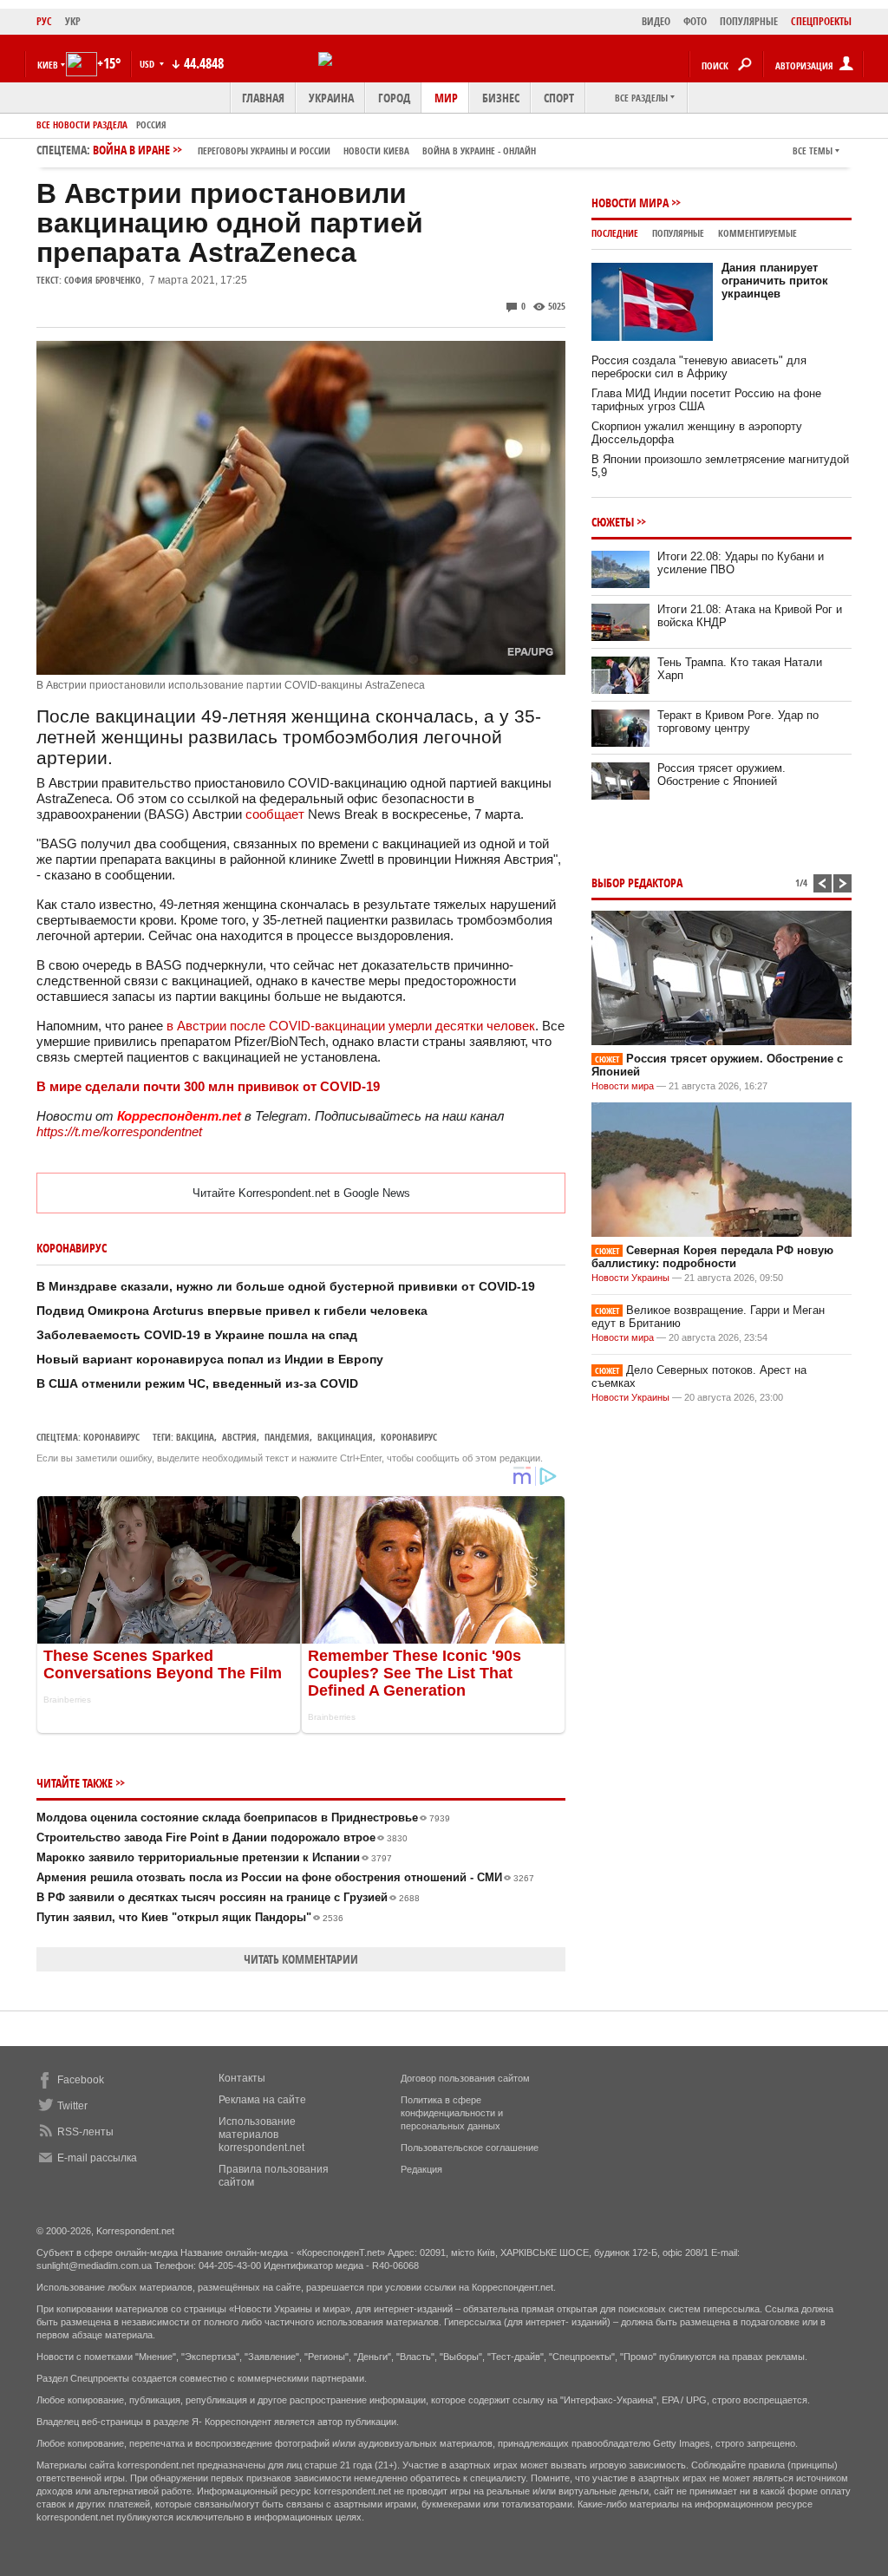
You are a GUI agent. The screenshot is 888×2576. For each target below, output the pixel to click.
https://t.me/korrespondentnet (119, 1131)
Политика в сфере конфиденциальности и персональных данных (452, 2113)
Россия (151, 124)
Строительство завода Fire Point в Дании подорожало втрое (222, 1837)
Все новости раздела (82, 124)
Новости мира (630, 203)
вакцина (195, 1437)
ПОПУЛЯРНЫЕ (749, 21)
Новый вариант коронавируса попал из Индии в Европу (210, 1359)
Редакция (421, 2169)
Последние (615, 233)
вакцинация (345, 1437)
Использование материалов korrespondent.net (261, 2135)
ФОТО (695, 21)
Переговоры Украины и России (264, 150)
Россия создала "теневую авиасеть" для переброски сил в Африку (699, 367)
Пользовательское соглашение (470, 2148)
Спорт (559, 98)
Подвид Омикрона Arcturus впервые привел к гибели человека (232, 1311)
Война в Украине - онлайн (479, 150)
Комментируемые (757, 233)
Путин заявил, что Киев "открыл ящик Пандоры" (190, 1917)
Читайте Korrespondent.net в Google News (301, 1193)
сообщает (275, 814)
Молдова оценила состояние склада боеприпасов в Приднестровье (243, 1818)
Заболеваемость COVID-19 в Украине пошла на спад (197, 1335)
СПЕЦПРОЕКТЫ (821, 21)
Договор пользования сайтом (465, 2078)
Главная (263, 98)
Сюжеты (613, 522)
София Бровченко (103, 280)
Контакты (242, 2078)
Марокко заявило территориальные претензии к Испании (214, 1857)
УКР (73, 21)
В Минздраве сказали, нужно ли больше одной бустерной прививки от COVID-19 (286, 1286)
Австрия (239, 1437)
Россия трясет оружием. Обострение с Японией (721, 775)
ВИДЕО (656, 21)
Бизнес (501, 98)
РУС (44, 21)
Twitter (72, 2106)
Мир (446, 98)
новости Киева (376, 150)
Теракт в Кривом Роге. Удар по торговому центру (738, 722)
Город (394, 98)
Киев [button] (48, 65)
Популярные (678, 233)
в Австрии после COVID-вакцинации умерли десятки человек (351, 1026)
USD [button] (148, 64)
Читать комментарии (301, 1959)
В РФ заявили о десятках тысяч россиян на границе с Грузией (228, 1897)
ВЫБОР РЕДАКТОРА (637, 883)
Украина (331, 98)
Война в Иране (314, 150)
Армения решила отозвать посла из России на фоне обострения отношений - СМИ (285, 1877)
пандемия (287, 1437)
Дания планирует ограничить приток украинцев (775, 281)
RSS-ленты (85, 2132)
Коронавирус (111, 1437)
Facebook (81, 2080)
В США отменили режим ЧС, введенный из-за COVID (197, 1383)
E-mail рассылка (97, 2158)
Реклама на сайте (262, 2100)
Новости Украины (630, 1278)
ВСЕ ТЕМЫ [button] (813, 150)
